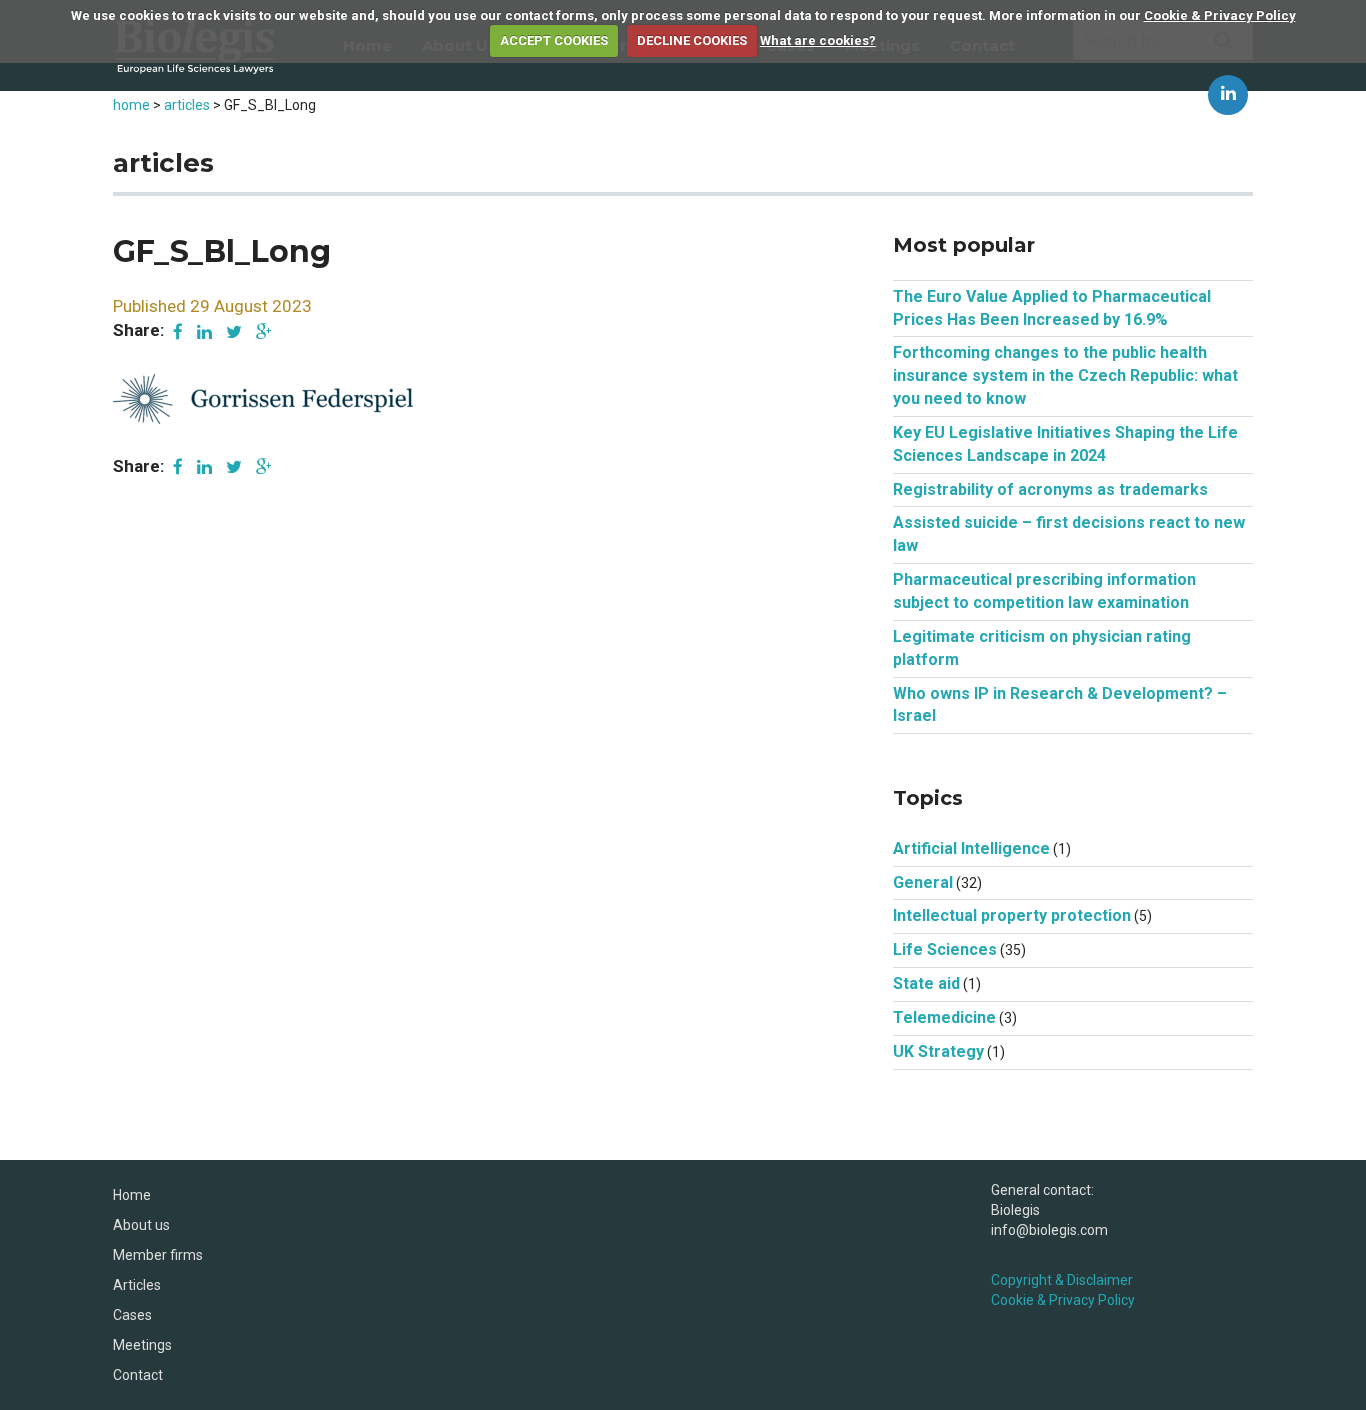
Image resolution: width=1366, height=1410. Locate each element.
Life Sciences (945, 949)
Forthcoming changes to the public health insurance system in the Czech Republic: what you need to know (1065, 375)
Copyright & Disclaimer (1062, 1280)
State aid (926, 983)
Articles (137, 1285)
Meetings (142, 1345)
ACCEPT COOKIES (554, 40)
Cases (132, 1315)
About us (141, 1225)
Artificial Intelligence (971, 848)
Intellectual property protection (1012, 915)
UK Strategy (938, 1051)
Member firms (158, 1255)
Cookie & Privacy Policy (1220, 15)
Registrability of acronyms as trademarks (1050, 489)
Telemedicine (944, 1017)
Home (132, 1195)
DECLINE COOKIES (692, 40)
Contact (138, 1375)
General (923, 882)
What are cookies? (818, 40)
